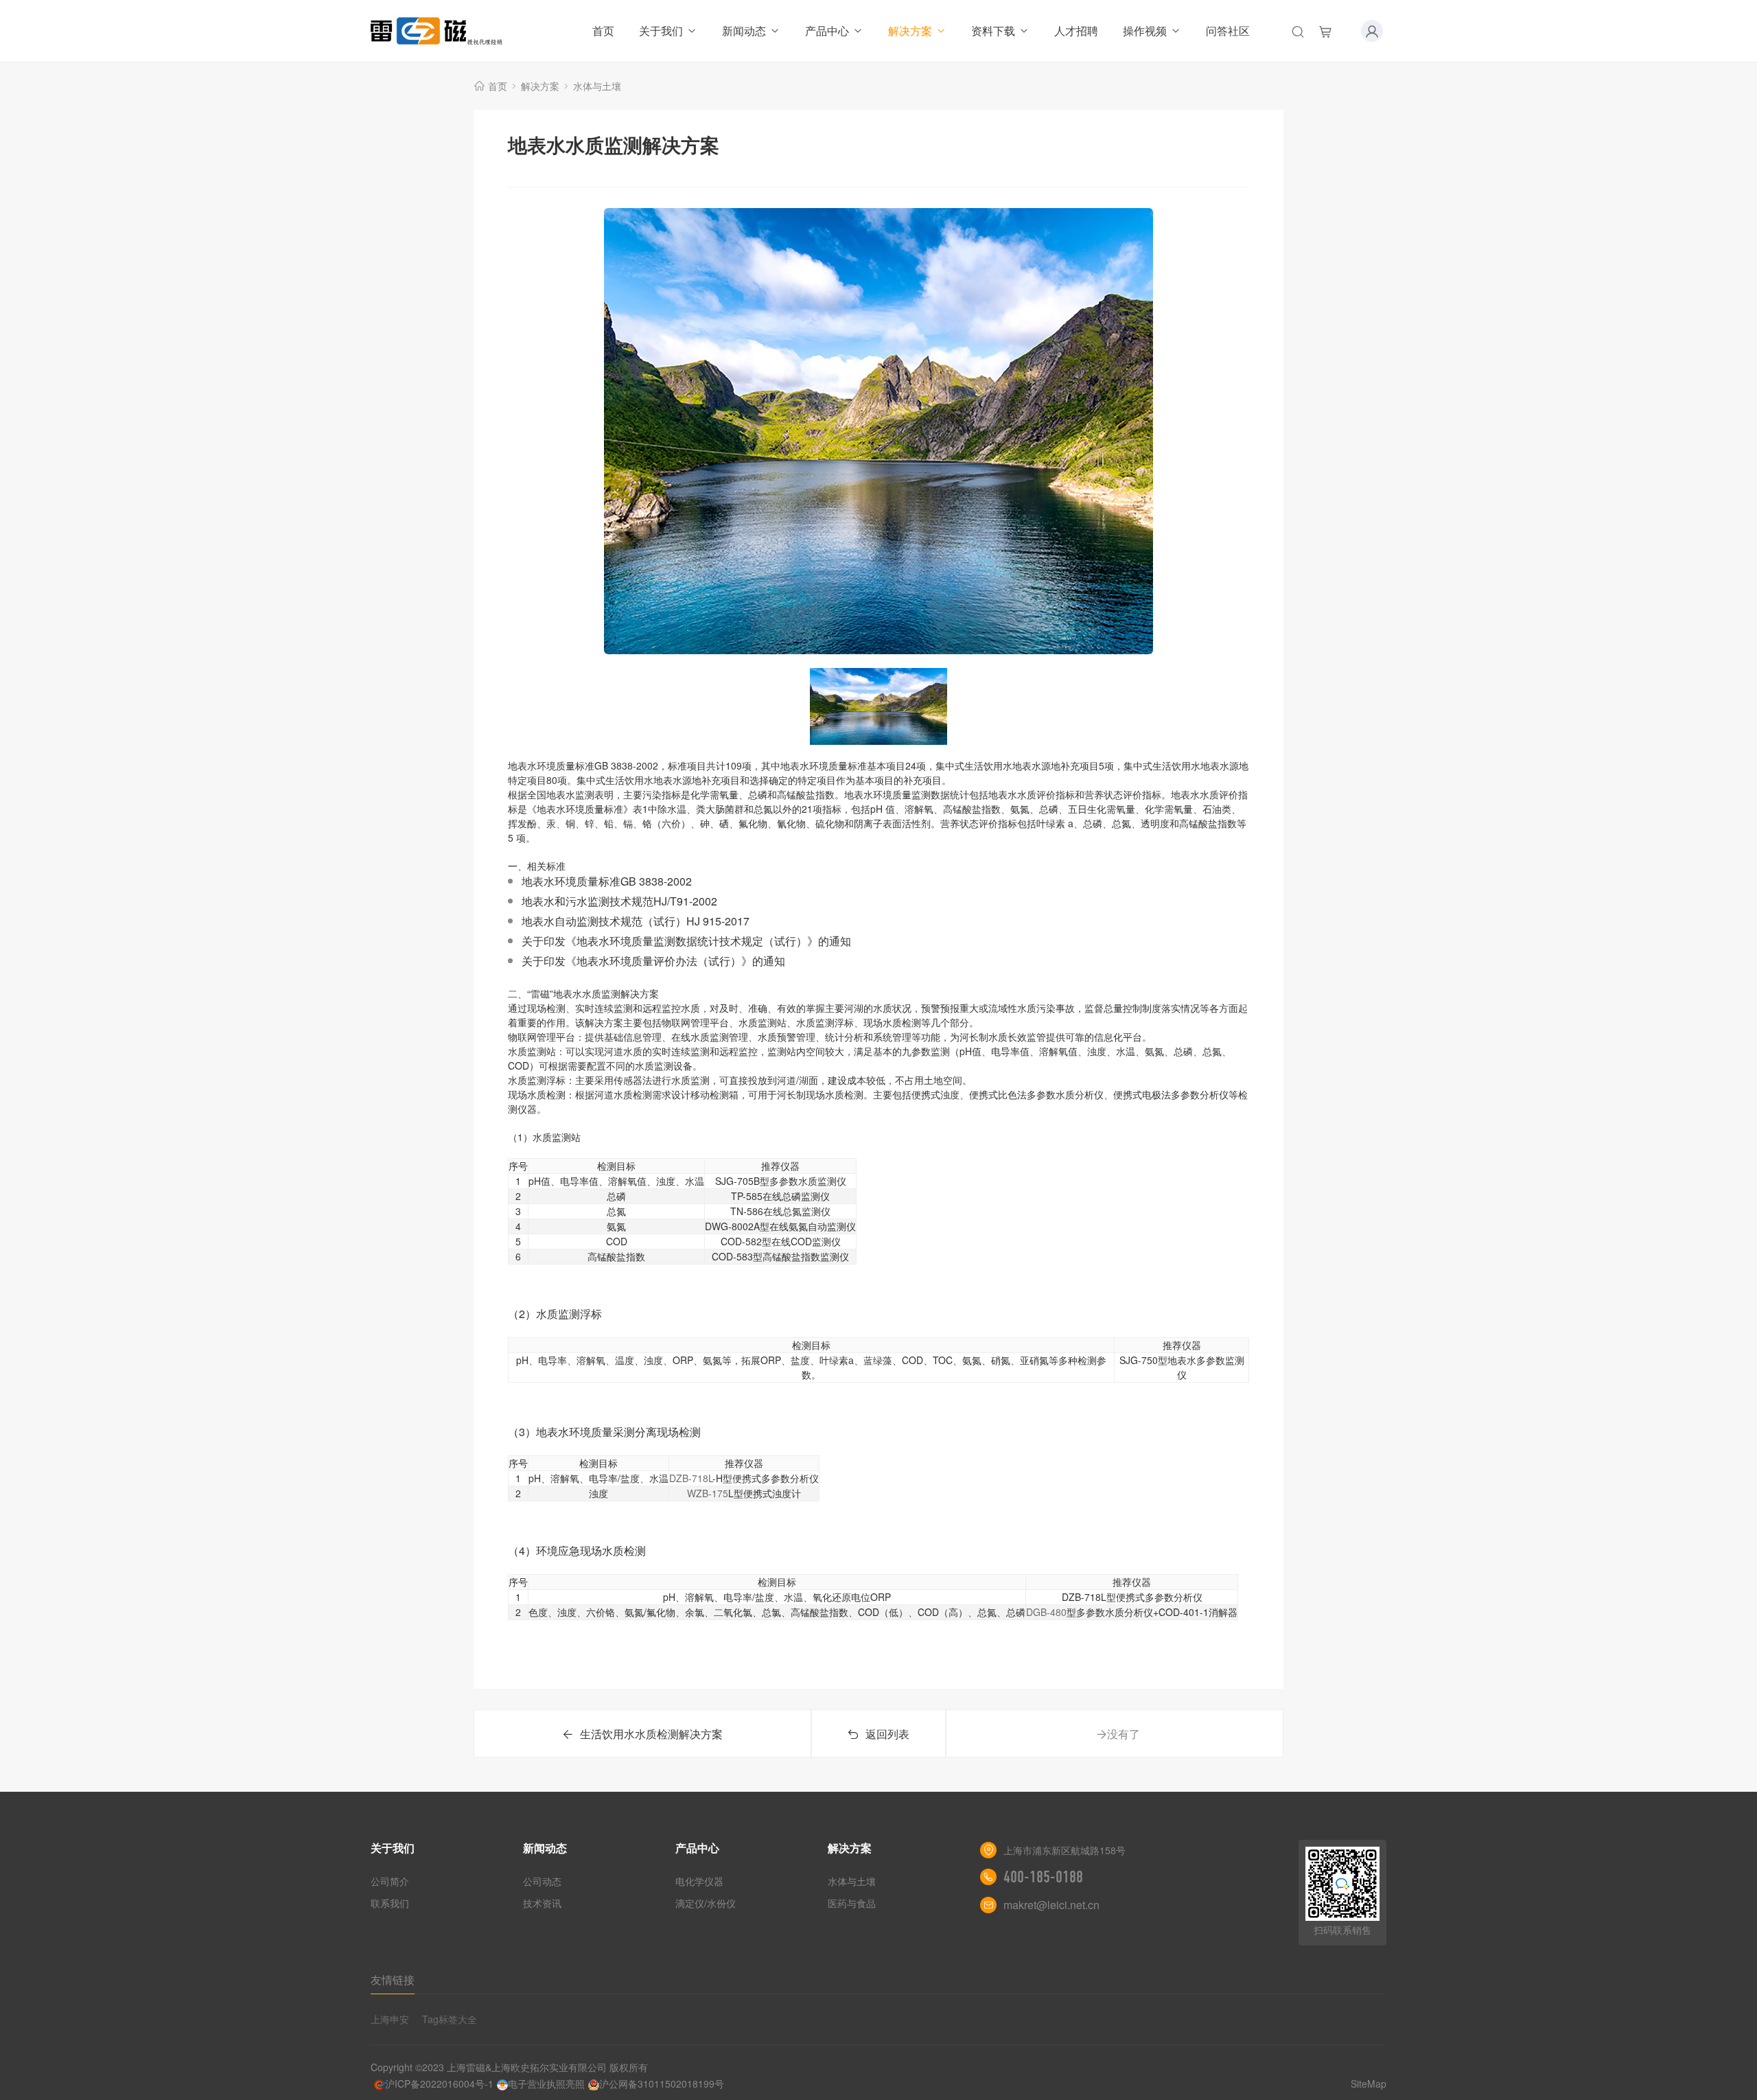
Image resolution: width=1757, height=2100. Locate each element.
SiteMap (1369, 2084)
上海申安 (390, 2019)
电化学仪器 (699, 1881)
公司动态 (542, 1881)
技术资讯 (542, 1903)
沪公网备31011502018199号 (662, 2084)
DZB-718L (691, 1478)
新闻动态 (744, 31)
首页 (603, 31)
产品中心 (827, 31)
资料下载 (993, 31)
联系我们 (390, 1903)
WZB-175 (708, 1493)
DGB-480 (1046, 1612)
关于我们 (661, 31)
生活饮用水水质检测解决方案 (651, 1734)
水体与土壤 (597, 86)
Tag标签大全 (450, 2019)
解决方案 (910, 31)
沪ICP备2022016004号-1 (439, 2084)
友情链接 (393, 1980)
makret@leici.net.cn (1051, 1905)
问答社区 (1228, 31)
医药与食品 (852, 1903)
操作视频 (1145, 31)
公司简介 (390, 1881)
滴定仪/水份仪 (706, 1903)
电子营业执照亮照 (546, 2084)
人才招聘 (1076, 31)
